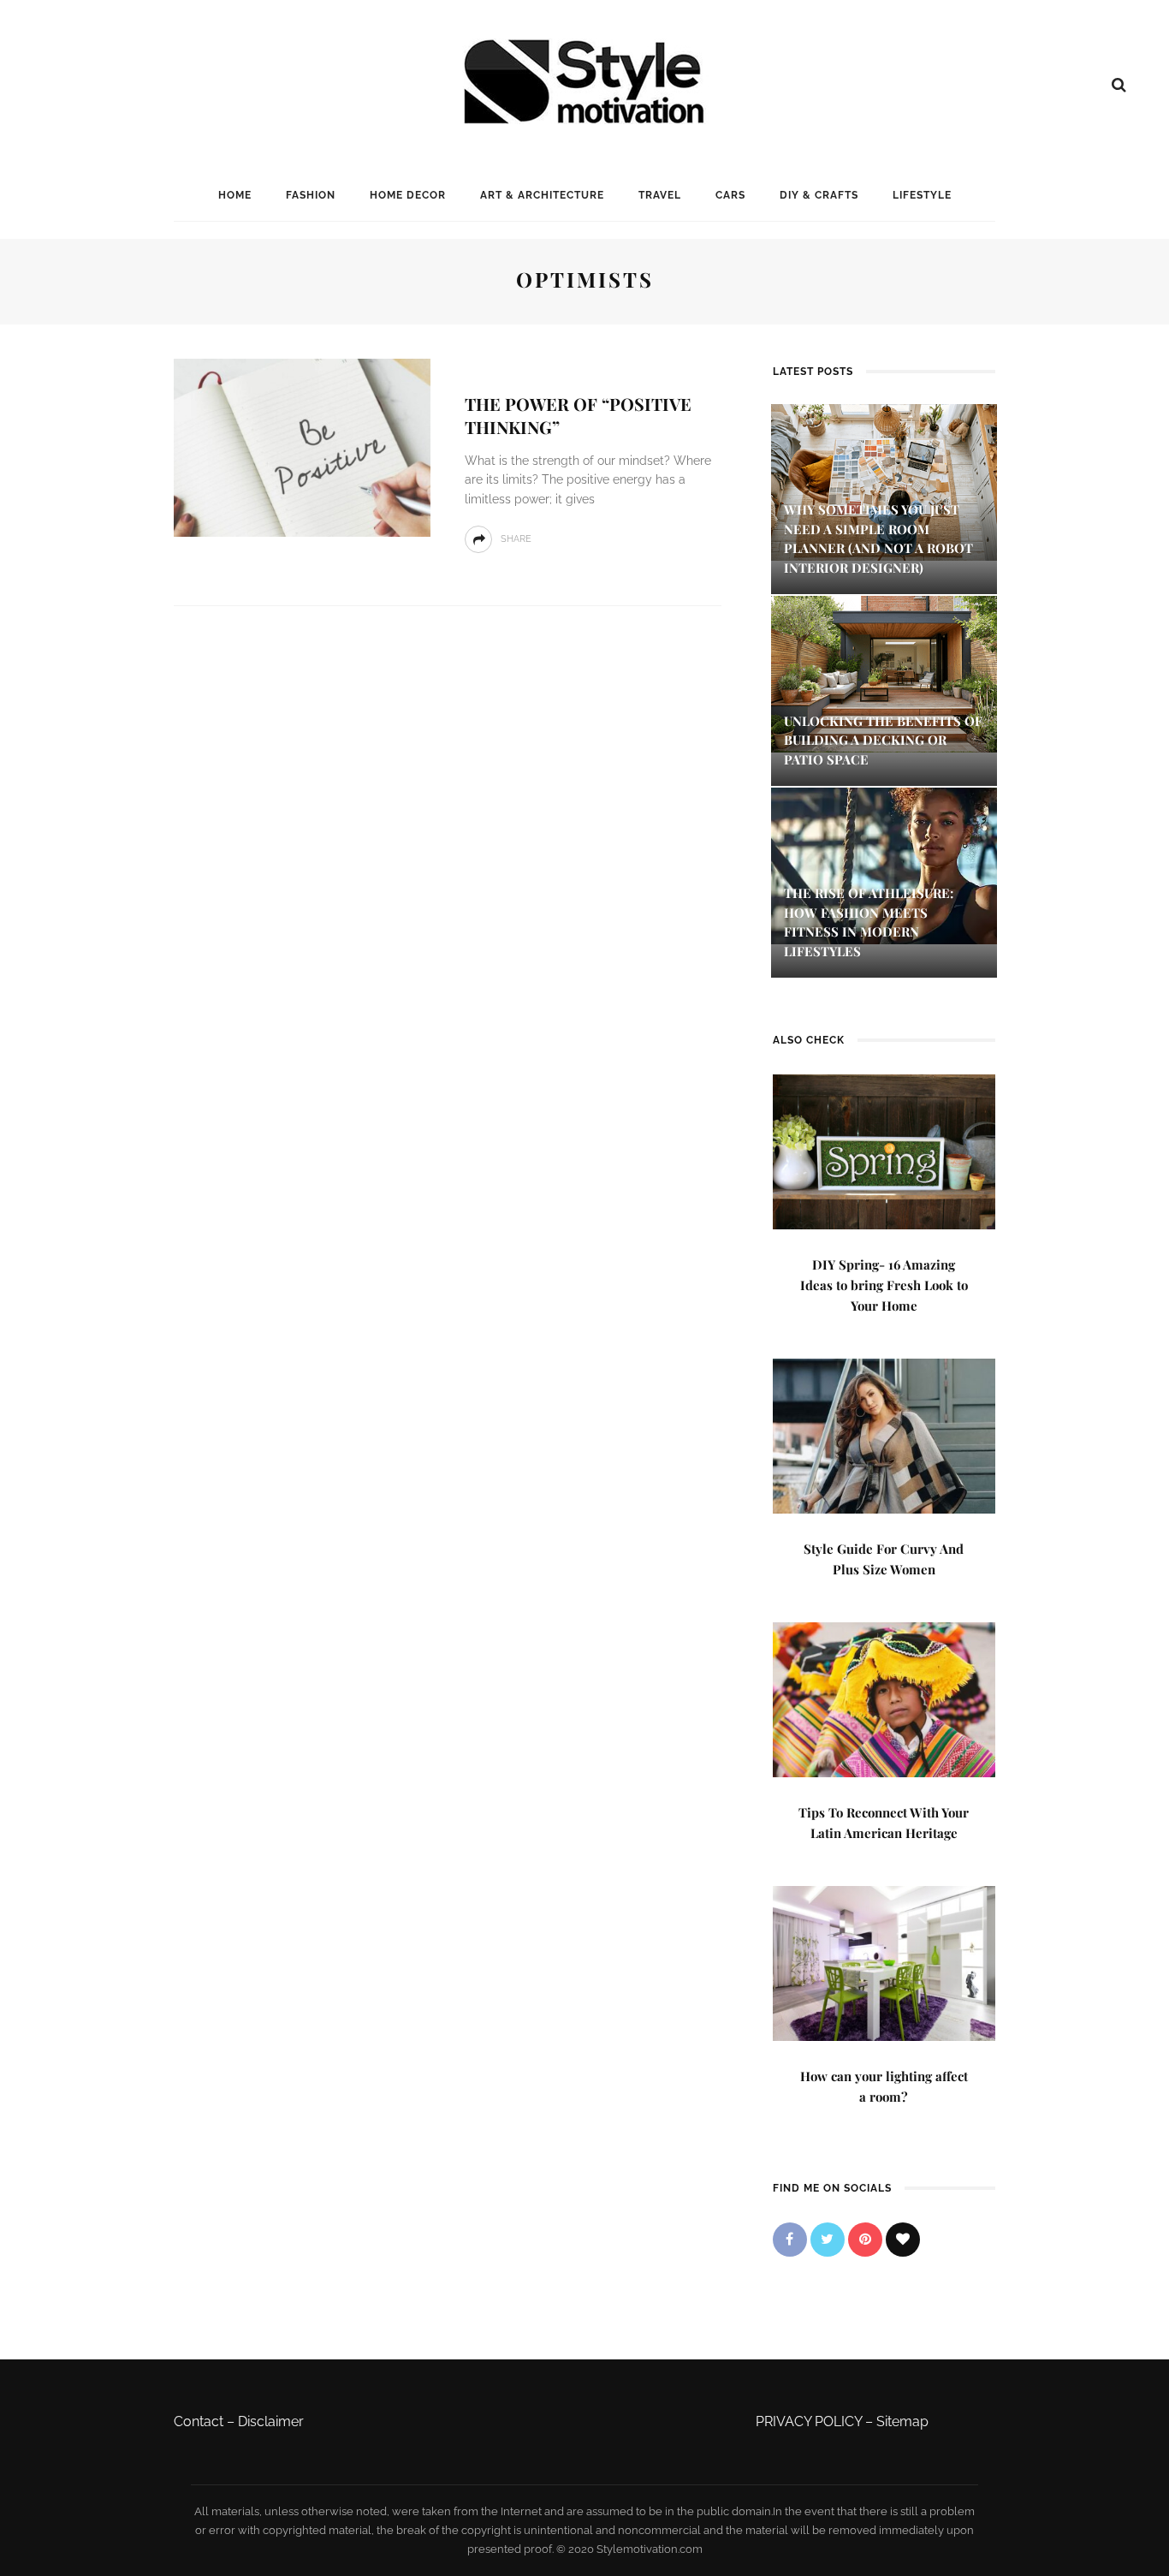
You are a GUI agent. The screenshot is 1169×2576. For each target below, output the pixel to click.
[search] (1119, 85)
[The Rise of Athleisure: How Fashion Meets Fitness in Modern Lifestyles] (884, 865)
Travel (660, 195)
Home (235, 195)
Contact (199, 2421)
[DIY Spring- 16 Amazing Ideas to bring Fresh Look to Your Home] (884, 1150)
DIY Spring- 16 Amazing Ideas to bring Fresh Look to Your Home (884, 1285)
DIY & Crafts (819, 195)
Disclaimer (271, 2421)
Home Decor (408, 195)
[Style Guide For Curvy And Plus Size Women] (884, 1434)
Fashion (311, 195)
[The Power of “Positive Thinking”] (302, 446)
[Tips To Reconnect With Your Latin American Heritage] (884, 1698)
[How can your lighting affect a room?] (884, 1962)
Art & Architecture (542, 195)
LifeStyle (922, 195)
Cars (730, 195)
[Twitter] (828, 2240)
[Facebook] (790, 2240)
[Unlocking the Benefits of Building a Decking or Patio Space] (884, 672)
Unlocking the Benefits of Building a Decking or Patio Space (883, 740)
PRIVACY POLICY (809, 2421)
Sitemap (902, 2421)
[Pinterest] (865, 2240)
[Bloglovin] (903, 2240)
